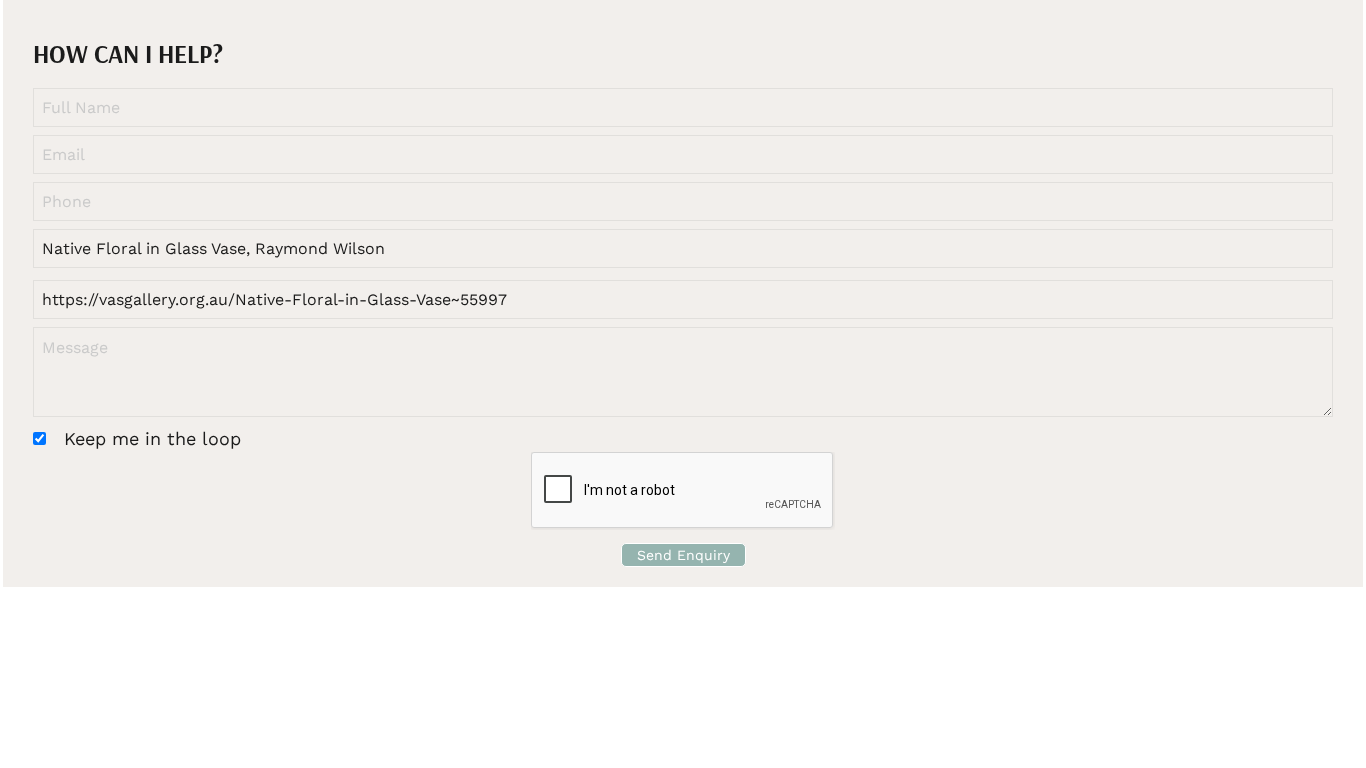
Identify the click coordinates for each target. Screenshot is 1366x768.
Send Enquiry (683, 555)
